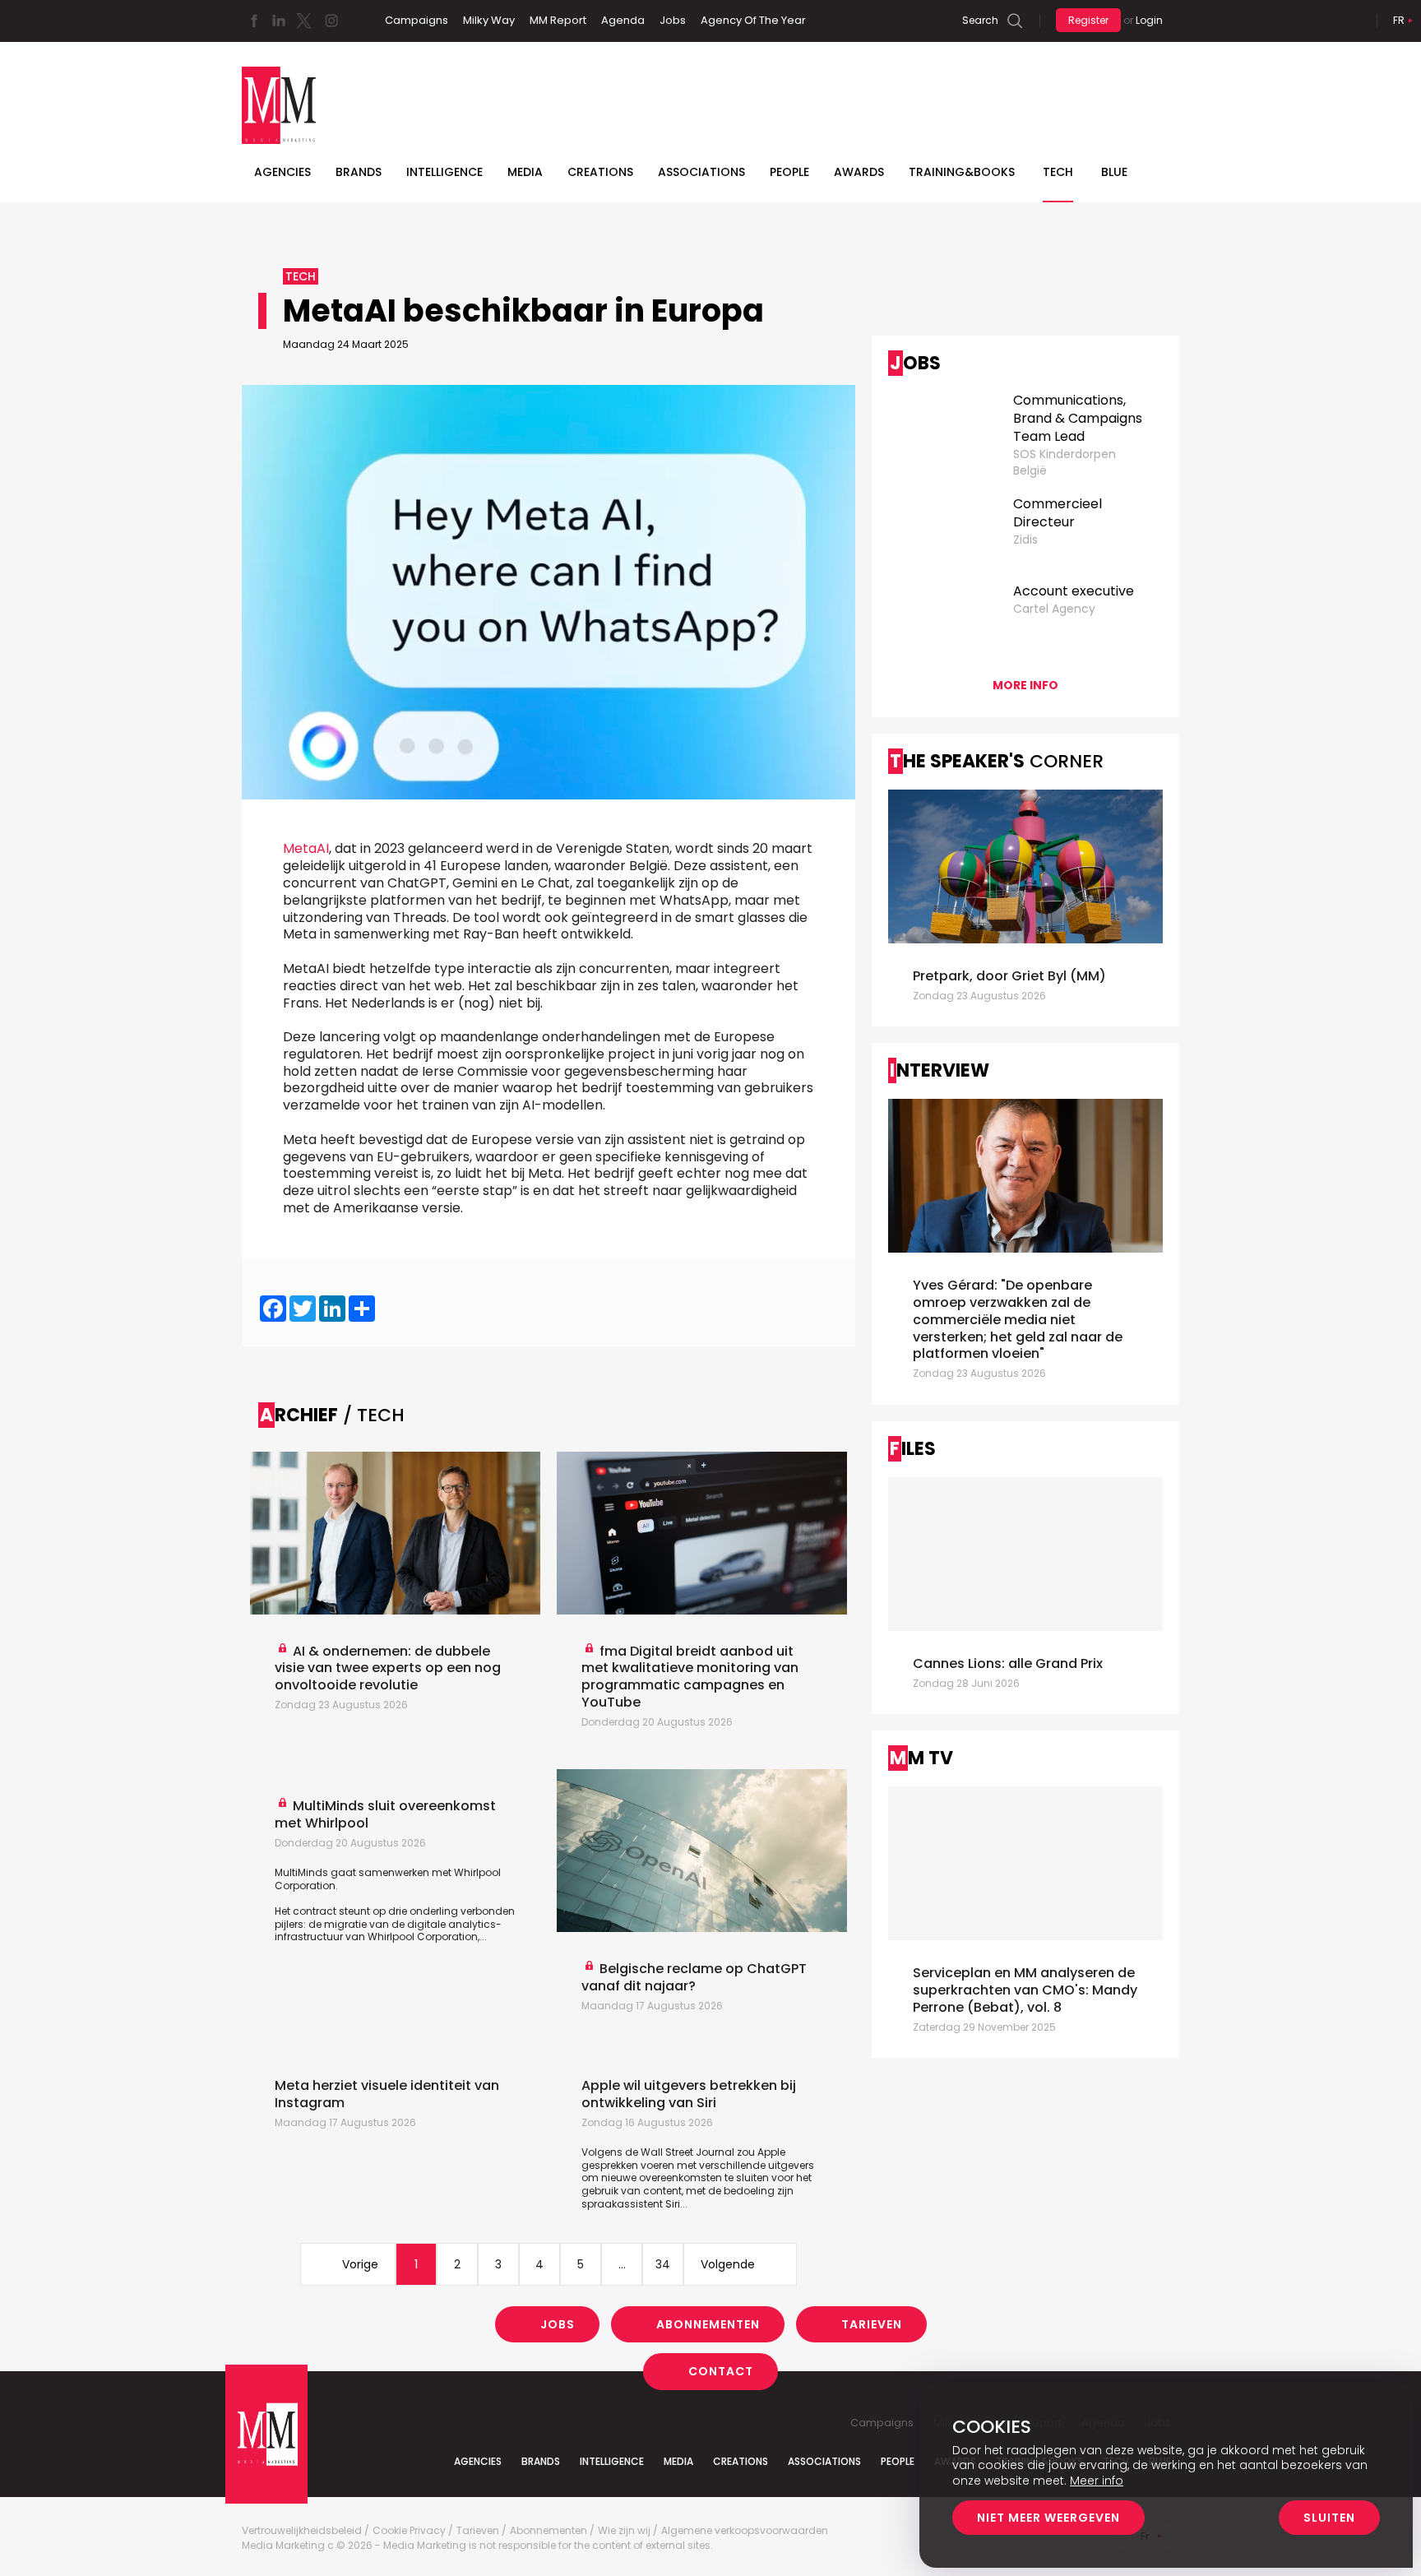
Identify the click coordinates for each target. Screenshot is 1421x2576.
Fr (1399, 20)
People (789, 172)
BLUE (1114, 172)
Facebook (254, 21)
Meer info (1097, 2481)
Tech (1058, 172)
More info (1025, 685)
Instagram (331, 21)
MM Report (558, 20)
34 (663, 2264)
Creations (600, 172)
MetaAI (306, 848)
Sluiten (1329, 2518)
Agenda (623, 20)
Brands (359, 172)
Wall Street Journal (687, 2152)
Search (980, 20)
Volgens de (611, 2152)
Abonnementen (708, 2324)
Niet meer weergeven (1048, 2518)
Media (525, 172)
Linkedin (279, 21)
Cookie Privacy (409, 2531)
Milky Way (489, 20)
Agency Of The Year (753, 20)
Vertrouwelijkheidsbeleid (302, 2531)
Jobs (673, 20)
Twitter (303, 21)
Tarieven (872, 2324)
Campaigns (417, 20)
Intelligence (444, 172)
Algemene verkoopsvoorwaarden (745, 2531)
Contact (721, 2371)
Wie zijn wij (624, 2531)
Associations (701, 172)
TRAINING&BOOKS (962, 172)
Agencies (282, 172)
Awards (859, 172)
